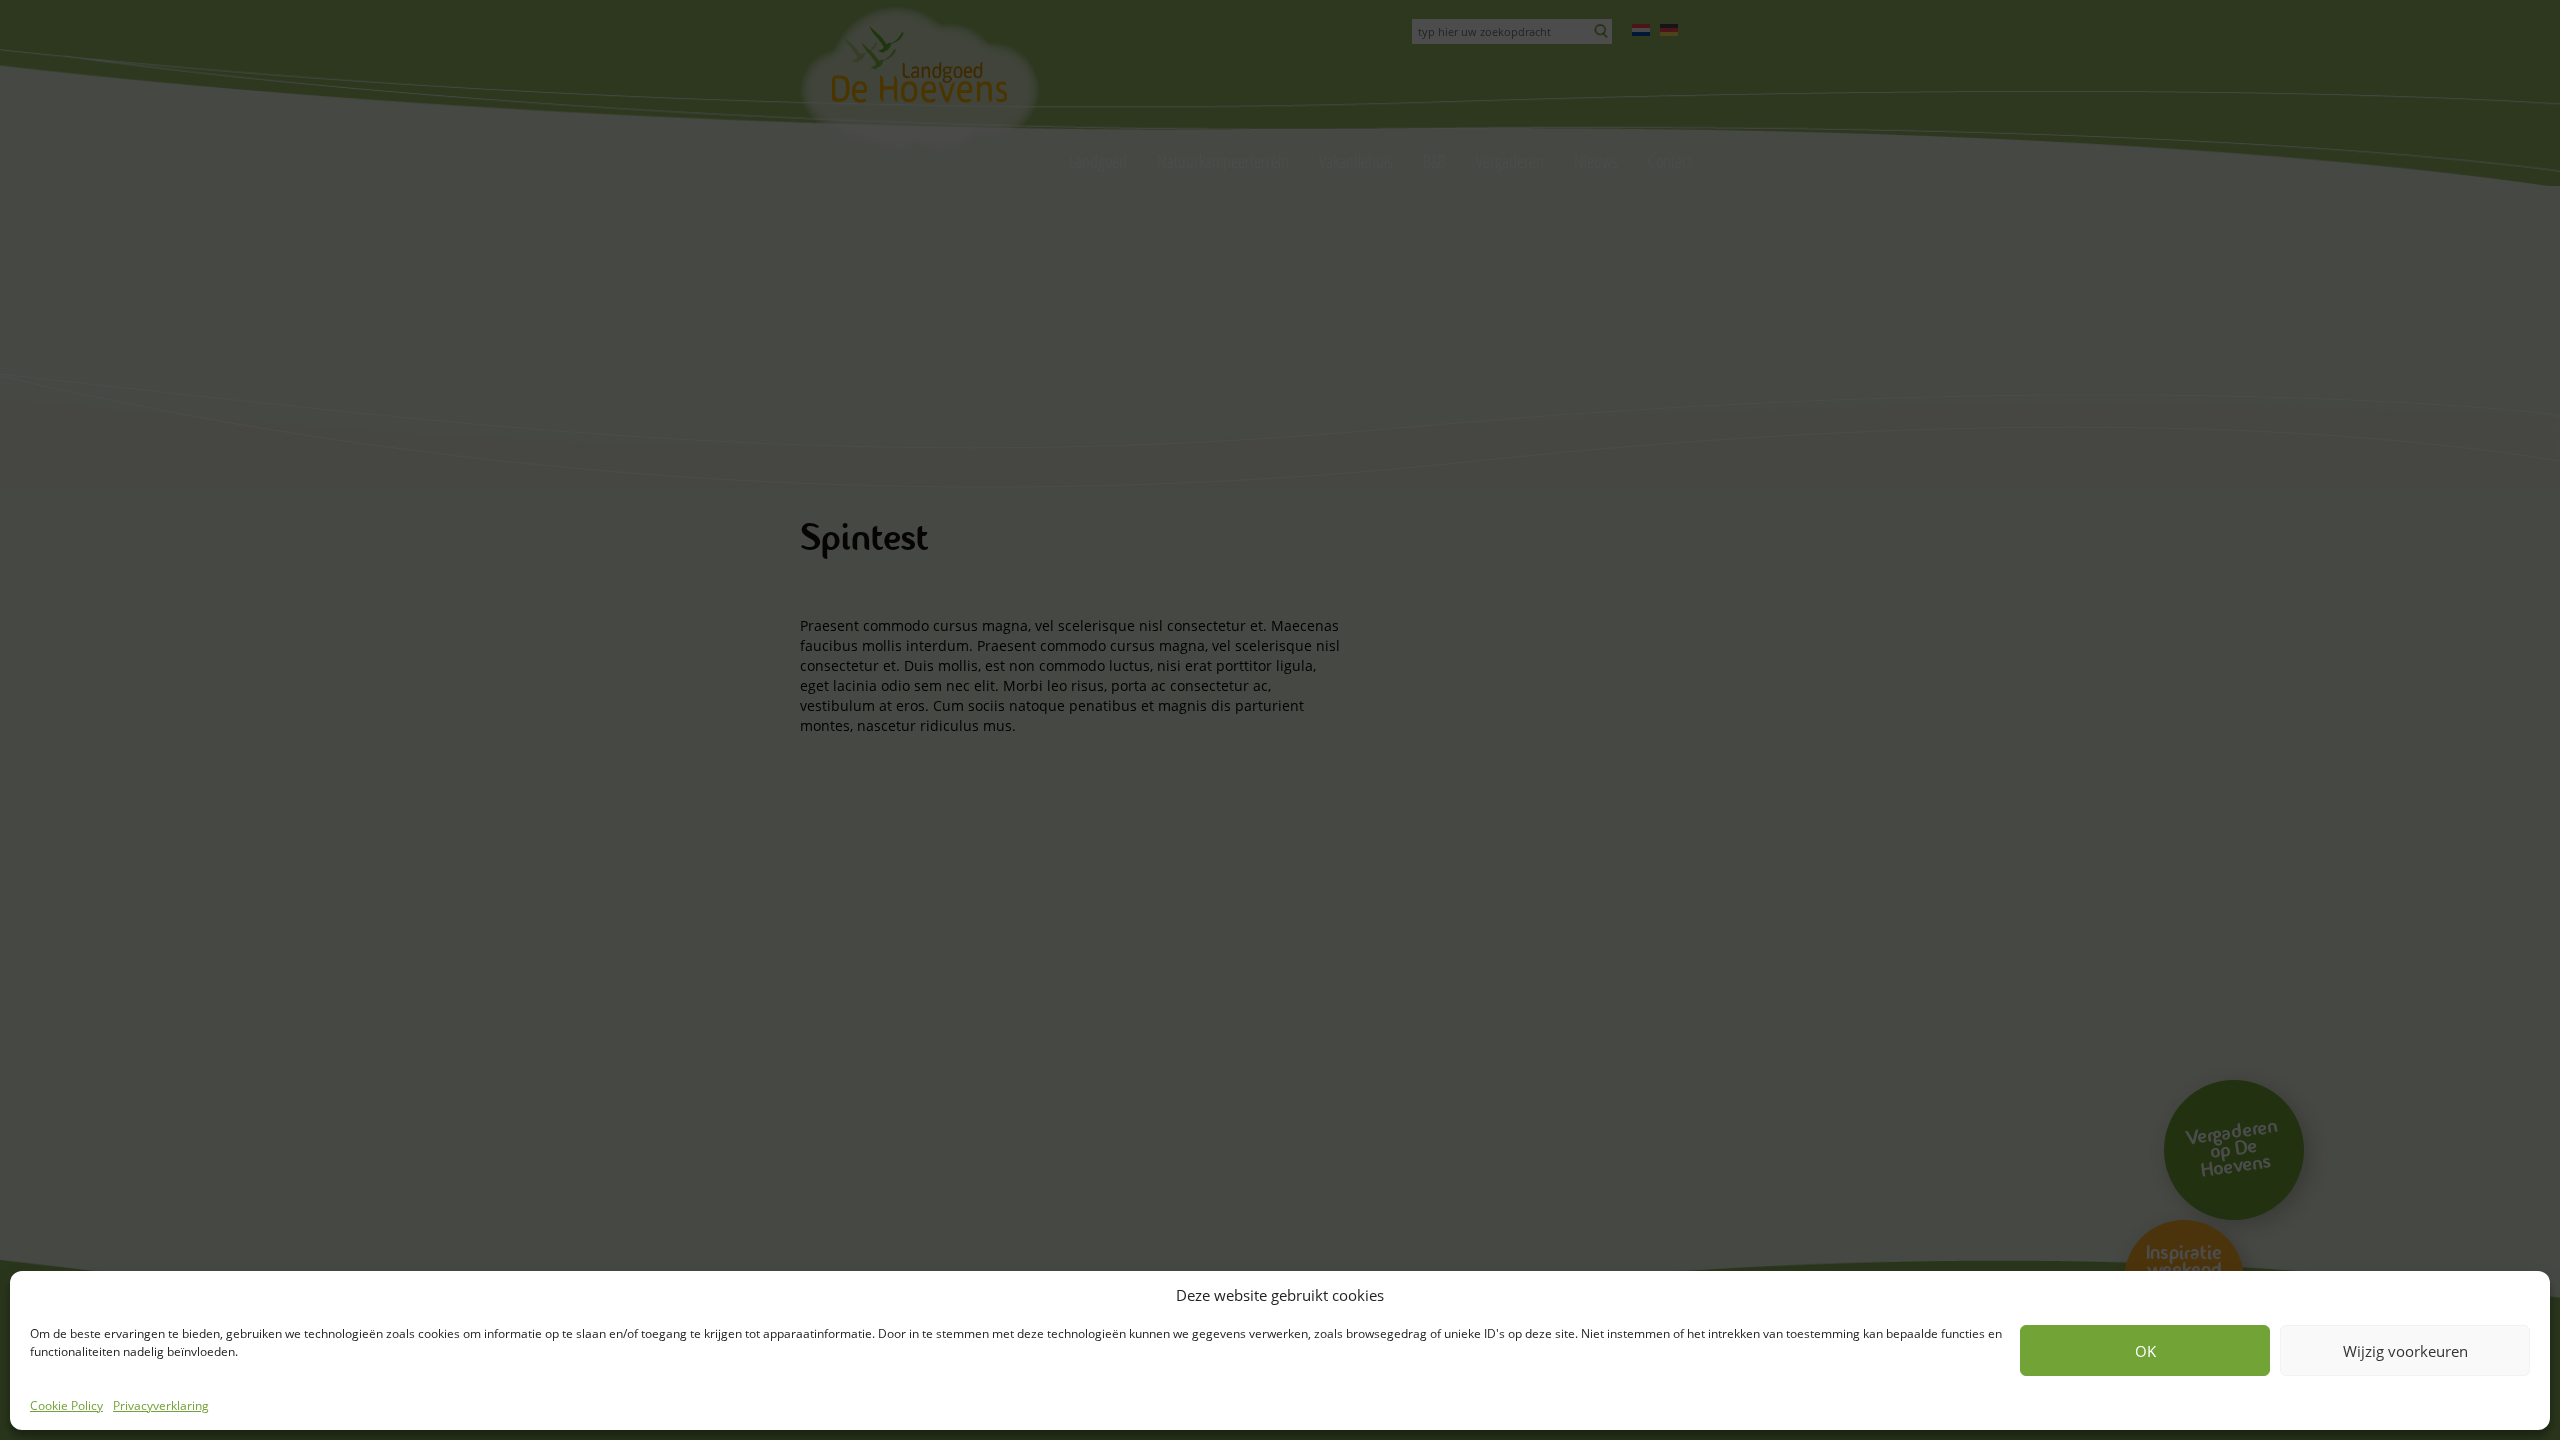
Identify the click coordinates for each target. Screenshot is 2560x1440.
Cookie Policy (66, 1405)
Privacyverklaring (161, 1405)
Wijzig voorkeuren (2405, 1351)
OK (2145, 1351)
